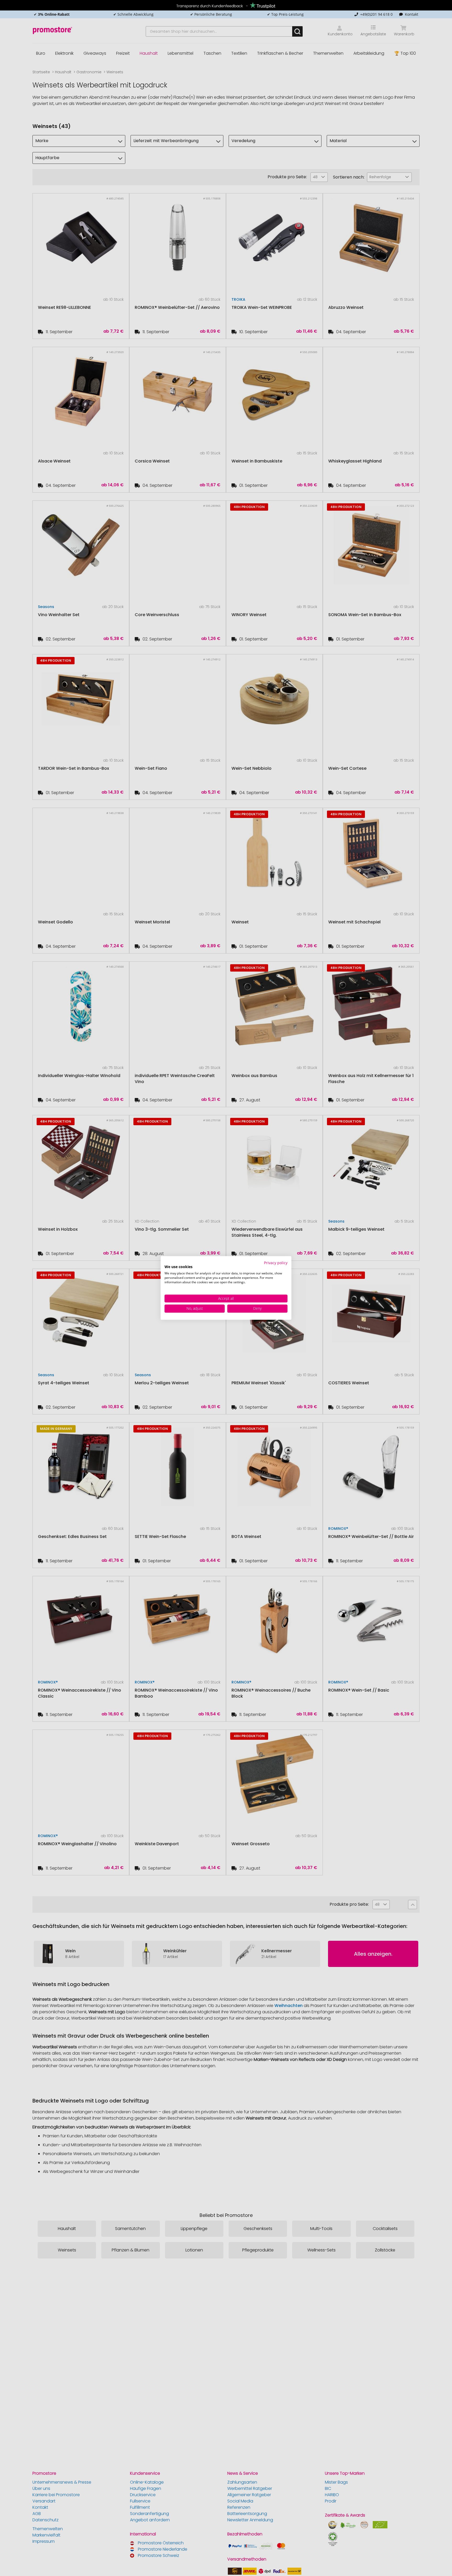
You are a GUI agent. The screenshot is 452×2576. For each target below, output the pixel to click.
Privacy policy (276, 1263)
